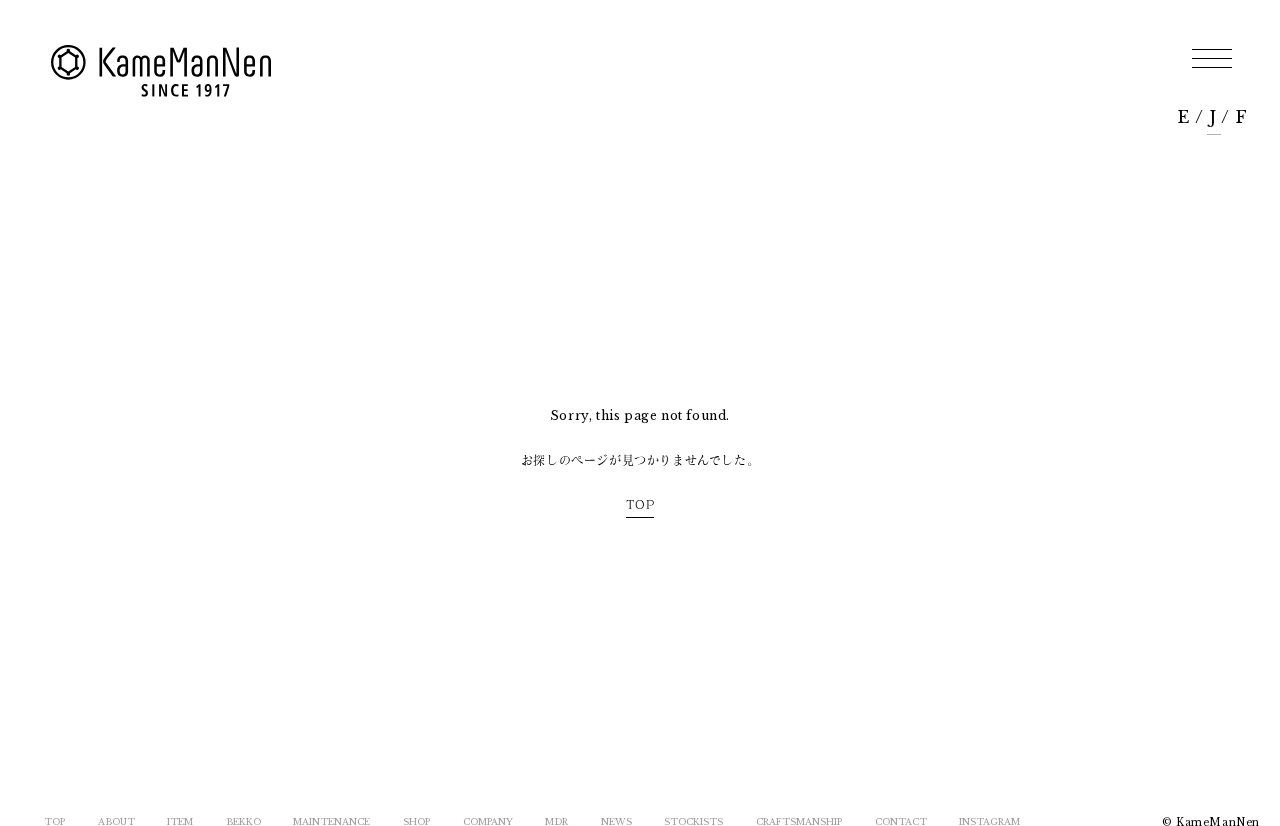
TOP (640, 504)
